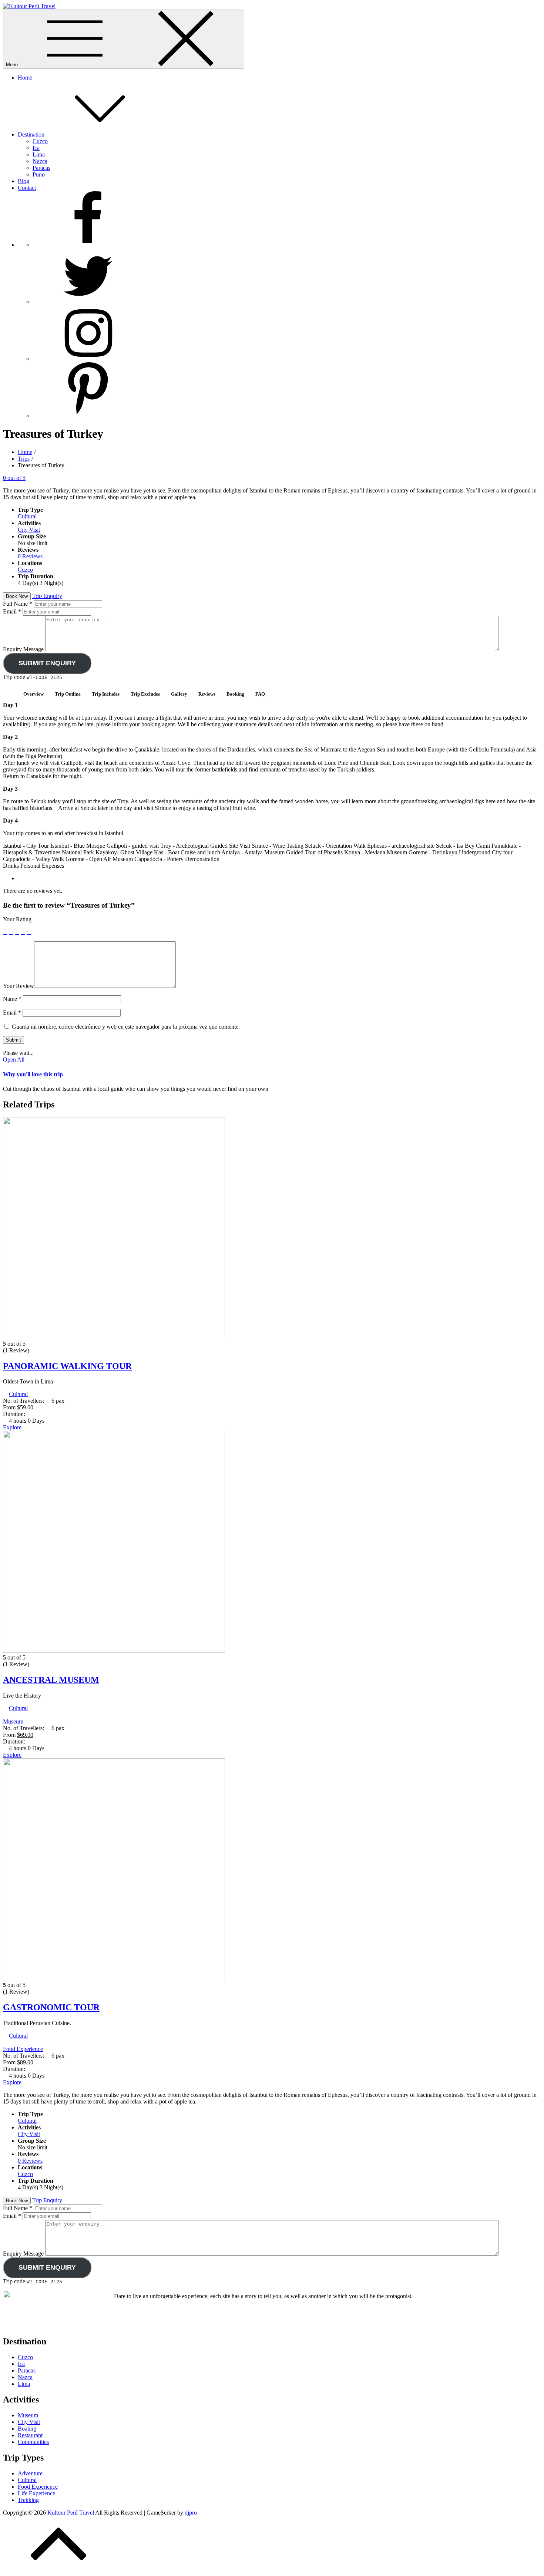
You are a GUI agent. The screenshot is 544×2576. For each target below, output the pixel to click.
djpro (191, 2513)
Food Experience (23, 2049)
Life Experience (36, 2493)
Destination (31, 134)
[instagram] (88, 359)
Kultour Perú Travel (71, 2513)
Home (25, 78)
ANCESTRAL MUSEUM (51, 1680)
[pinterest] (88, 416)
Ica (36, 148)
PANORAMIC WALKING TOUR (67, 1366)
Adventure (30, 2473)
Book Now (17, 596)
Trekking (28, 2500)
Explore (12, 1427)
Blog (23, 181)
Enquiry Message (24, 649)
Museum (13, 1721)
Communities (33, 2442)
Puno (39, 174)
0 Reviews (30, 556)
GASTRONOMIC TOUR (51, 2007)
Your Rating (17, 919)
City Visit (29, 530)
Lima (39, 154)
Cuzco (40, 141)
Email (12, 611)
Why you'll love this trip (33, 1074)
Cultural (27, 516)
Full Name (18, 604)
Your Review (19, 986)
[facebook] (88, 245)
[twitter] (88, 302)
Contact (27, 188)
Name (12, 999)
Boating (27, 2429)
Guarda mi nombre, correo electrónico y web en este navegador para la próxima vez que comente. (126, 1027)
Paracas (41, 168)
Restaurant (30, 2435)
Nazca (40, 161)
